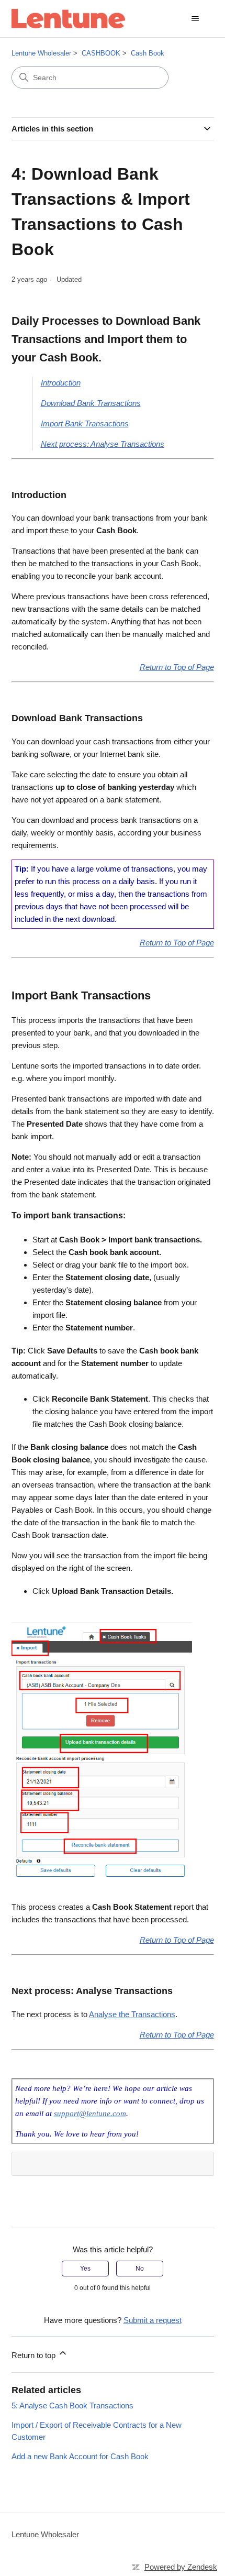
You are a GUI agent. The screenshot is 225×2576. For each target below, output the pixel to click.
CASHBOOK (101, 53)
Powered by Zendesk (181, 2567)
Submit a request (153, 2320)
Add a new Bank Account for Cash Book (80, 2456)
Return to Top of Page (177, 667)
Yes (85, 2269)
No (140, 2269)
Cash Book (148, 53)
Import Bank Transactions (85, 423)
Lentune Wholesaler (41, 53)
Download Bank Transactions (91, 403)
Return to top (35, 2355)
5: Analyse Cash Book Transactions (72, 2406)
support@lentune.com (90, 2113)
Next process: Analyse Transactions (103, 444)
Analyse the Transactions (132, 2014)
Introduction (61, 383)
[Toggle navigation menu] (195, 19)
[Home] (68, 19)
